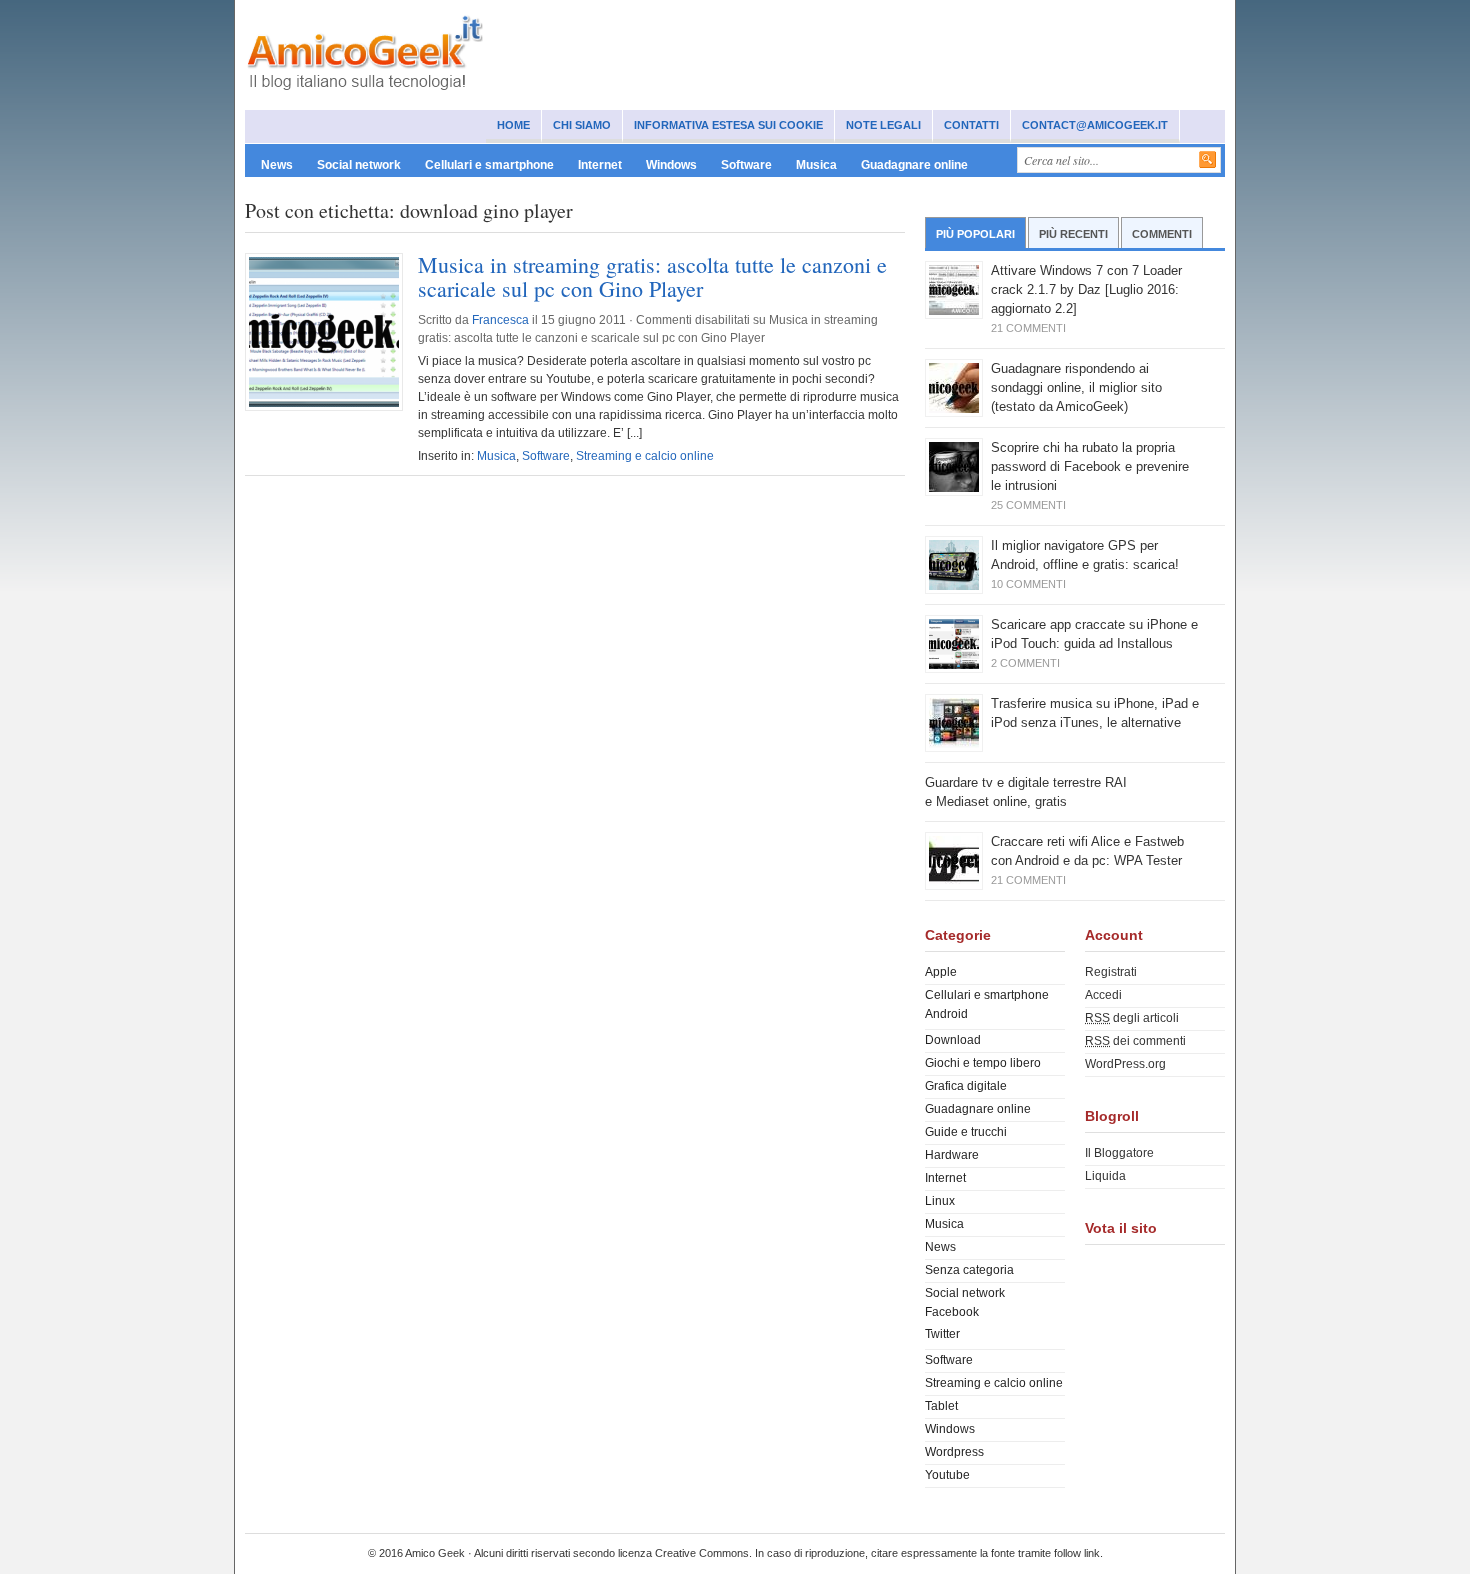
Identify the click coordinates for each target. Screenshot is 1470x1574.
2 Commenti (1025, 663)
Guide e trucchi (966, 1132)
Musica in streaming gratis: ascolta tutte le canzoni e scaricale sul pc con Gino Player (652, 276)
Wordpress (954, 1452)
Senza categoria (969, 1270)
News (277, 165)
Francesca (500, 320)
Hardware (952, 1155)
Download (953, 1040)
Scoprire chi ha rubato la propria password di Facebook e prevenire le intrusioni (1090, 466)
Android (946, 1014)
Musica (816, 165)
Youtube (947, 1475)
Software (746, 165)
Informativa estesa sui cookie (728, 125)
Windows (671, 165)
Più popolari (975, 234)
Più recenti (1073, 234)
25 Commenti (1028, 505)
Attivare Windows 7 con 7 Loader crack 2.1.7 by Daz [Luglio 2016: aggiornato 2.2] (1086, 289)
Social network (359, 165)
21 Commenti (1028, 328)
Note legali (883, 125)
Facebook (952, 1312)
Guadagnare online (914, 165)
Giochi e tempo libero (983, 1063)
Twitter (942, 1334)
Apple (941, 972)
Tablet (941, 1406)
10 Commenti (1028, 584)
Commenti (1162, 234)
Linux (940, 1201)
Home (513, 125)
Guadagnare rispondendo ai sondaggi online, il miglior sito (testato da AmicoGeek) (1076, 387)
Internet (600, 165)
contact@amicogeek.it (1095, 125)
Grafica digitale (966, 1086)
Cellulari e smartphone (489, 165)
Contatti (971, 125)
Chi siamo (582, 125)
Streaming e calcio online (645, 456)
